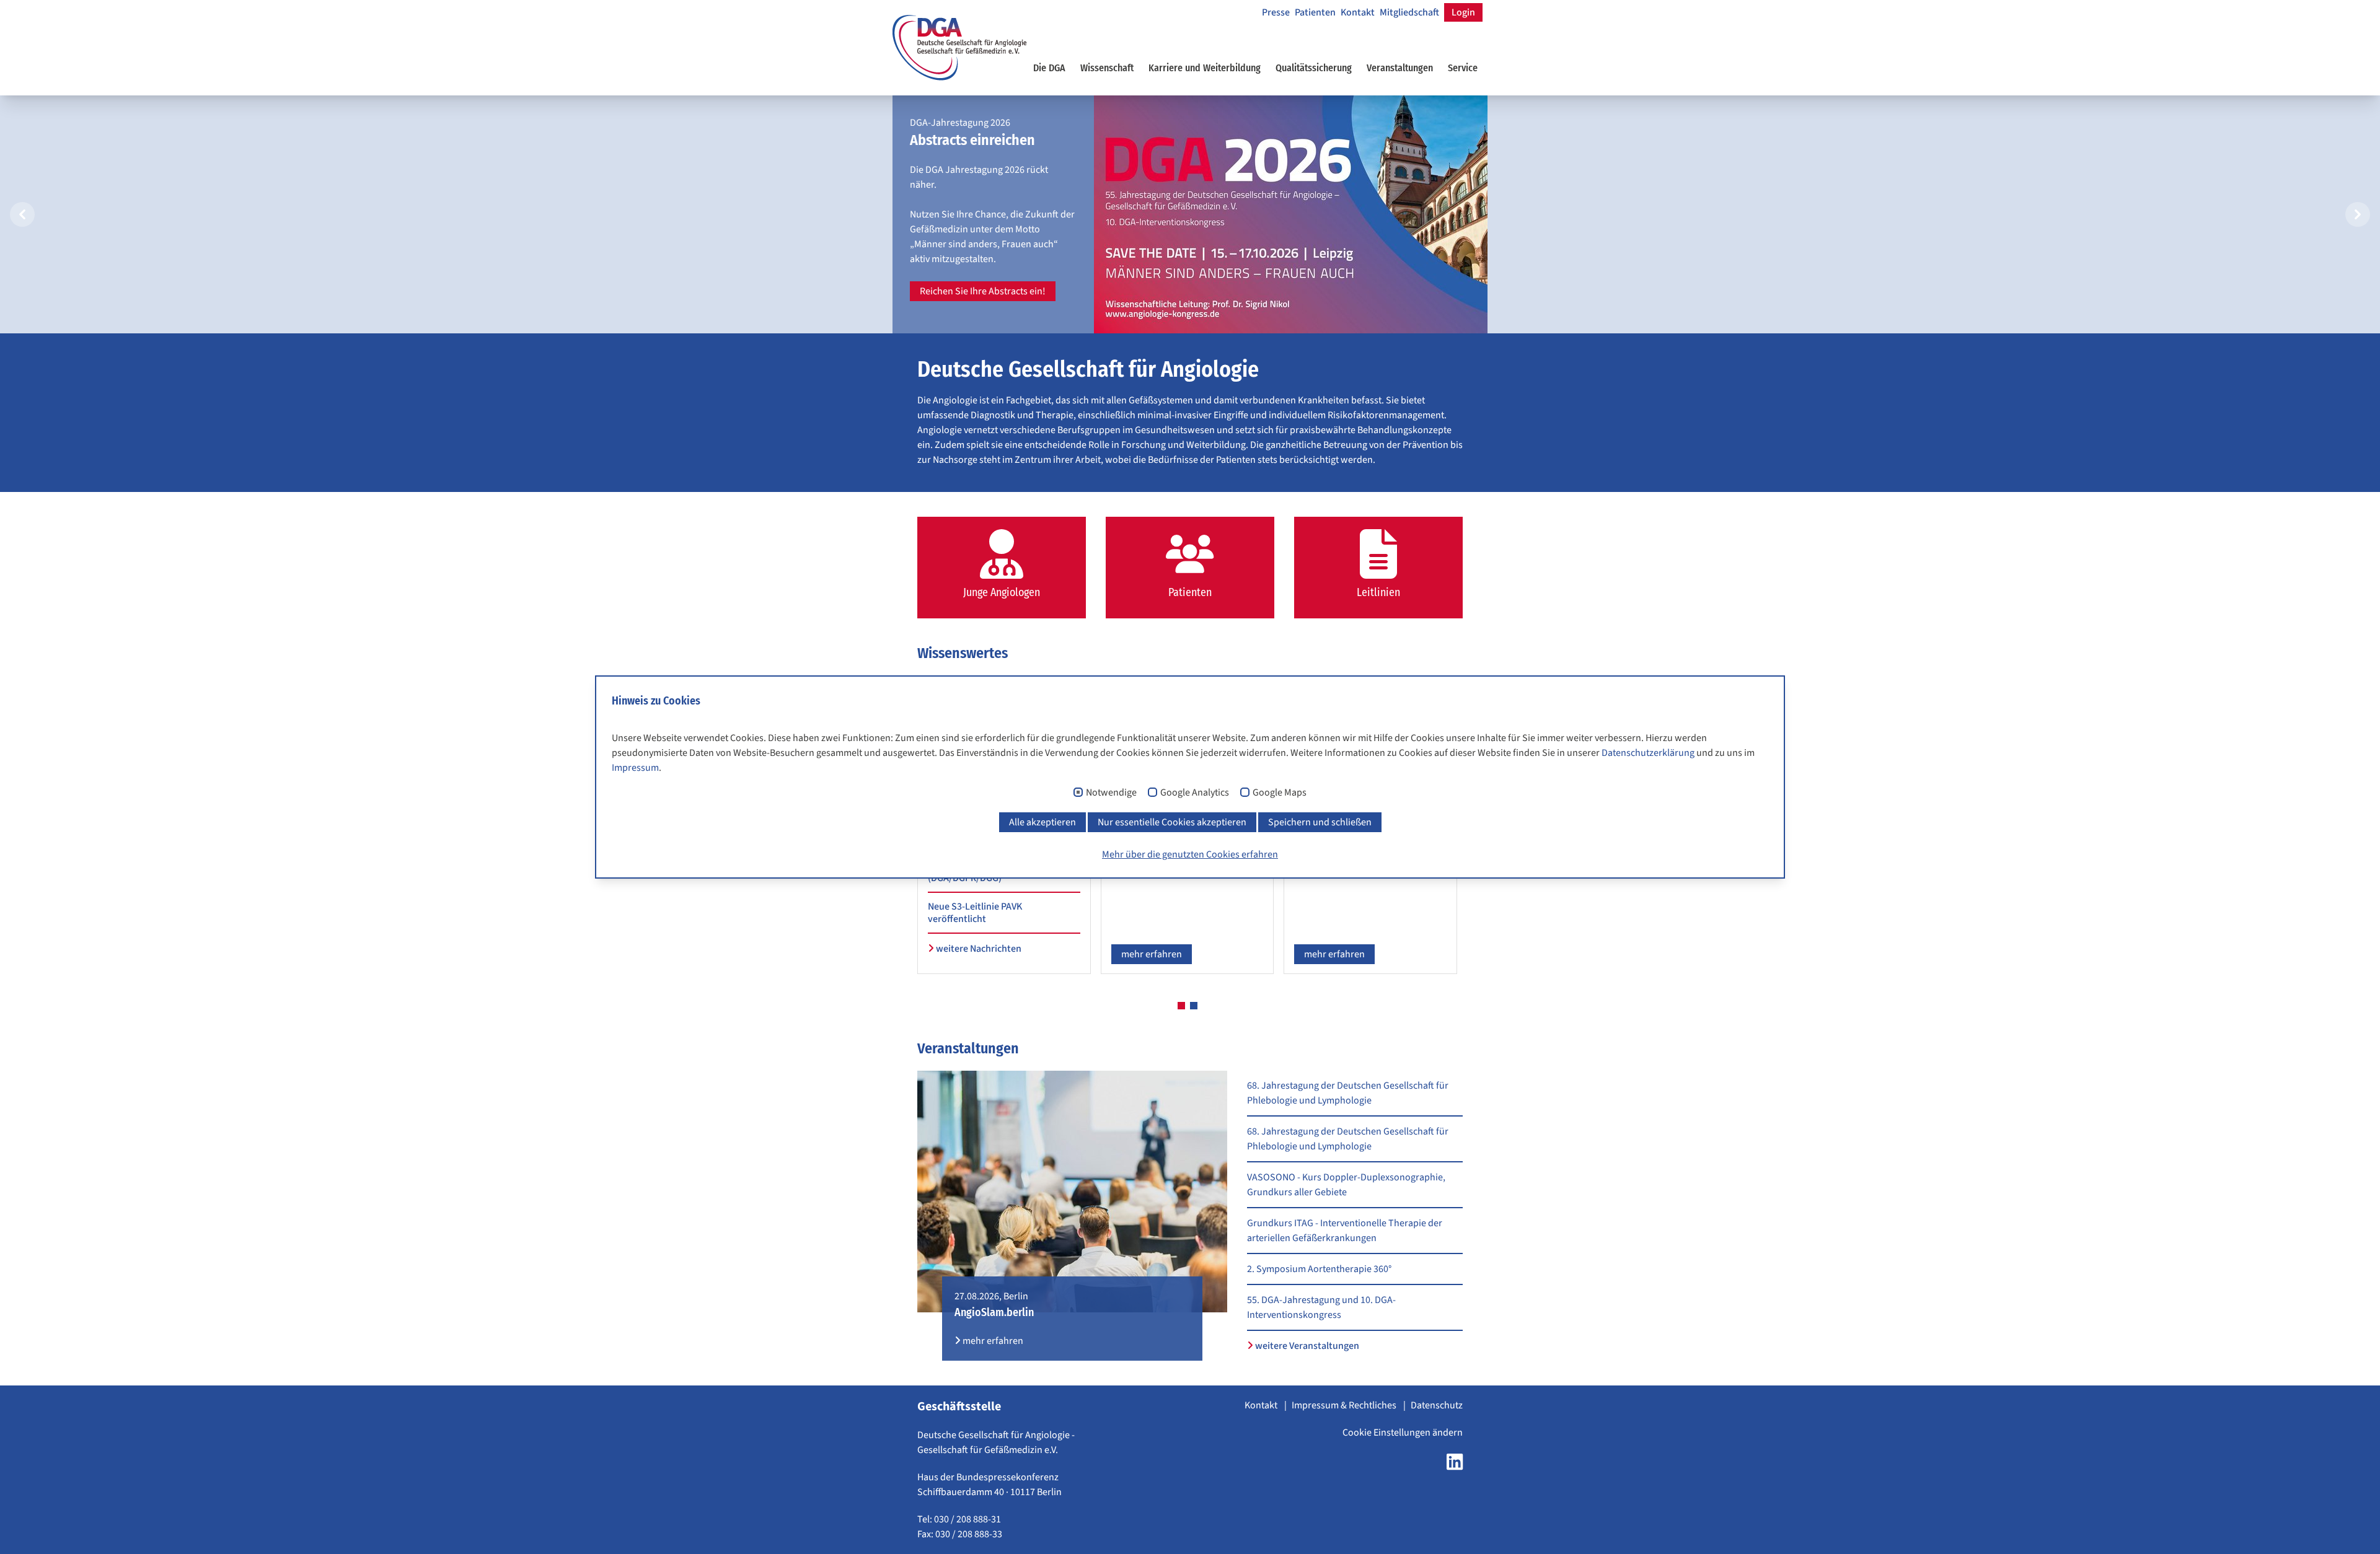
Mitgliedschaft (1409, 12)
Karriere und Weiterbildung (1205, 68)
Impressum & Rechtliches (1345, 1405)
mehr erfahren (1152, 954)
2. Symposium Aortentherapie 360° (1319, 1269)
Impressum (635, 768)
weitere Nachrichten (978, 949)
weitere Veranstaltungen (1306, 1346)
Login (1463, 12)
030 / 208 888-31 (967, 1519)
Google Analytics (1195, 793)
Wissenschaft (1107, 68)
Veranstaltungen (1400, 68)
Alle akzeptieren (1042, 822)
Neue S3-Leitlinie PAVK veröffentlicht (975, 913)
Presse (1276, 12)
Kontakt (1358, 12)
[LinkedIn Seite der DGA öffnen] (1455, 1465)
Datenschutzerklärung (1648, 753)
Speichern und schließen (1320, 822)
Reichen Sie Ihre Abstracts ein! (983, 291)
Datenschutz (1437, 1405)
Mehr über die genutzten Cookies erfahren (1190, 854)
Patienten (1315, 12)
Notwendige (1111, 793)
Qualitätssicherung (1314, 68)
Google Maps (1280, 793)
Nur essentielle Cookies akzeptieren (1172, 822)
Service (1463, 68)
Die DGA (1049, 68)
